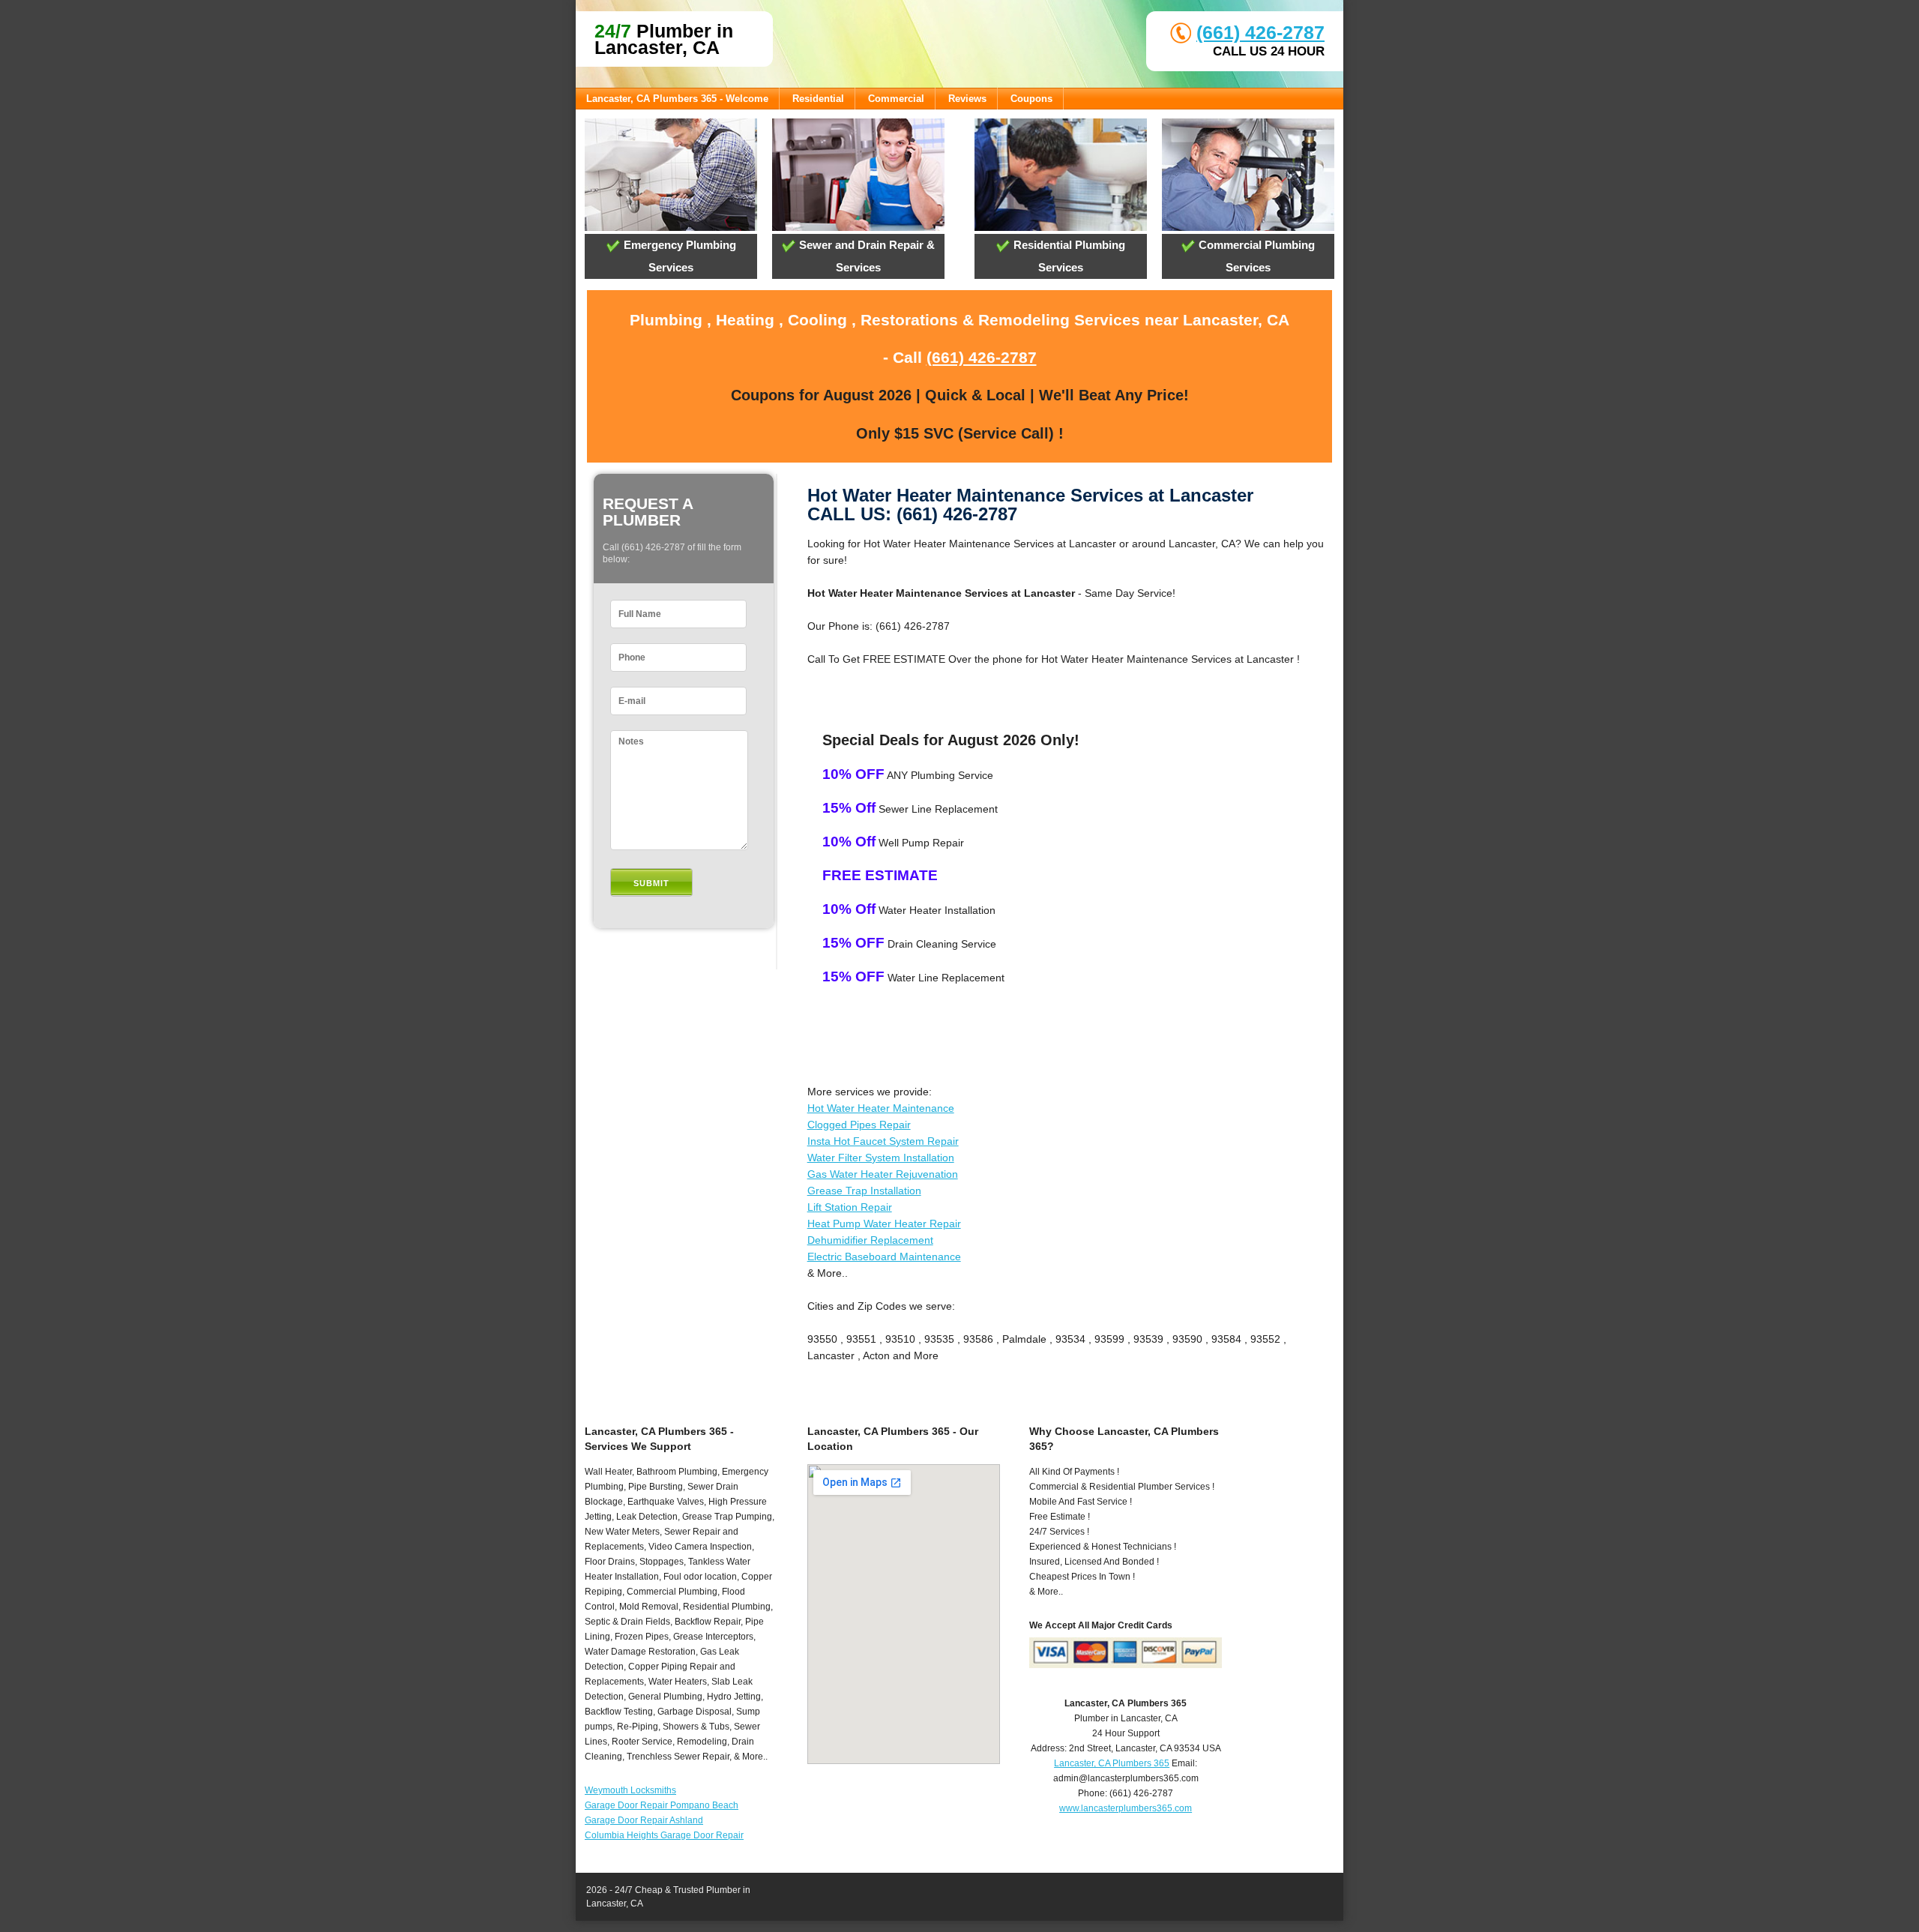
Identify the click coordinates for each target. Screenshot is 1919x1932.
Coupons (1031, 99)
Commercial (896, 99)
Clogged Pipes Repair (859, 1125)
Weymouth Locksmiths (630, 1790)
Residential (818, 99)
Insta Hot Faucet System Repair (883, 1141)
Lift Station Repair (850, 1207)
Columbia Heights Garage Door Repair (664, 1835)
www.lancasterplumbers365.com (1126, 1808)
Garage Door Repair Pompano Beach (662, 1805)
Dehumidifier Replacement (870, 1240)
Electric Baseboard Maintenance (884, 1257)
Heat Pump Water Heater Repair (884, 1224)
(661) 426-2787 (1260, 32)
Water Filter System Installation (881, 1158)
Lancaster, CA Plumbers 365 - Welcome (677, 99)
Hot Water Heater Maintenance (881, 1108)
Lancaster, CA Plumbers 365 (1112, 1763)
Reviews (967, 99)
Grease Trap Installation (864, 1191)
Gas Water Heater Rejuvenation (883, 1174)
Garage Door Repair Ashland (644, 1820)
